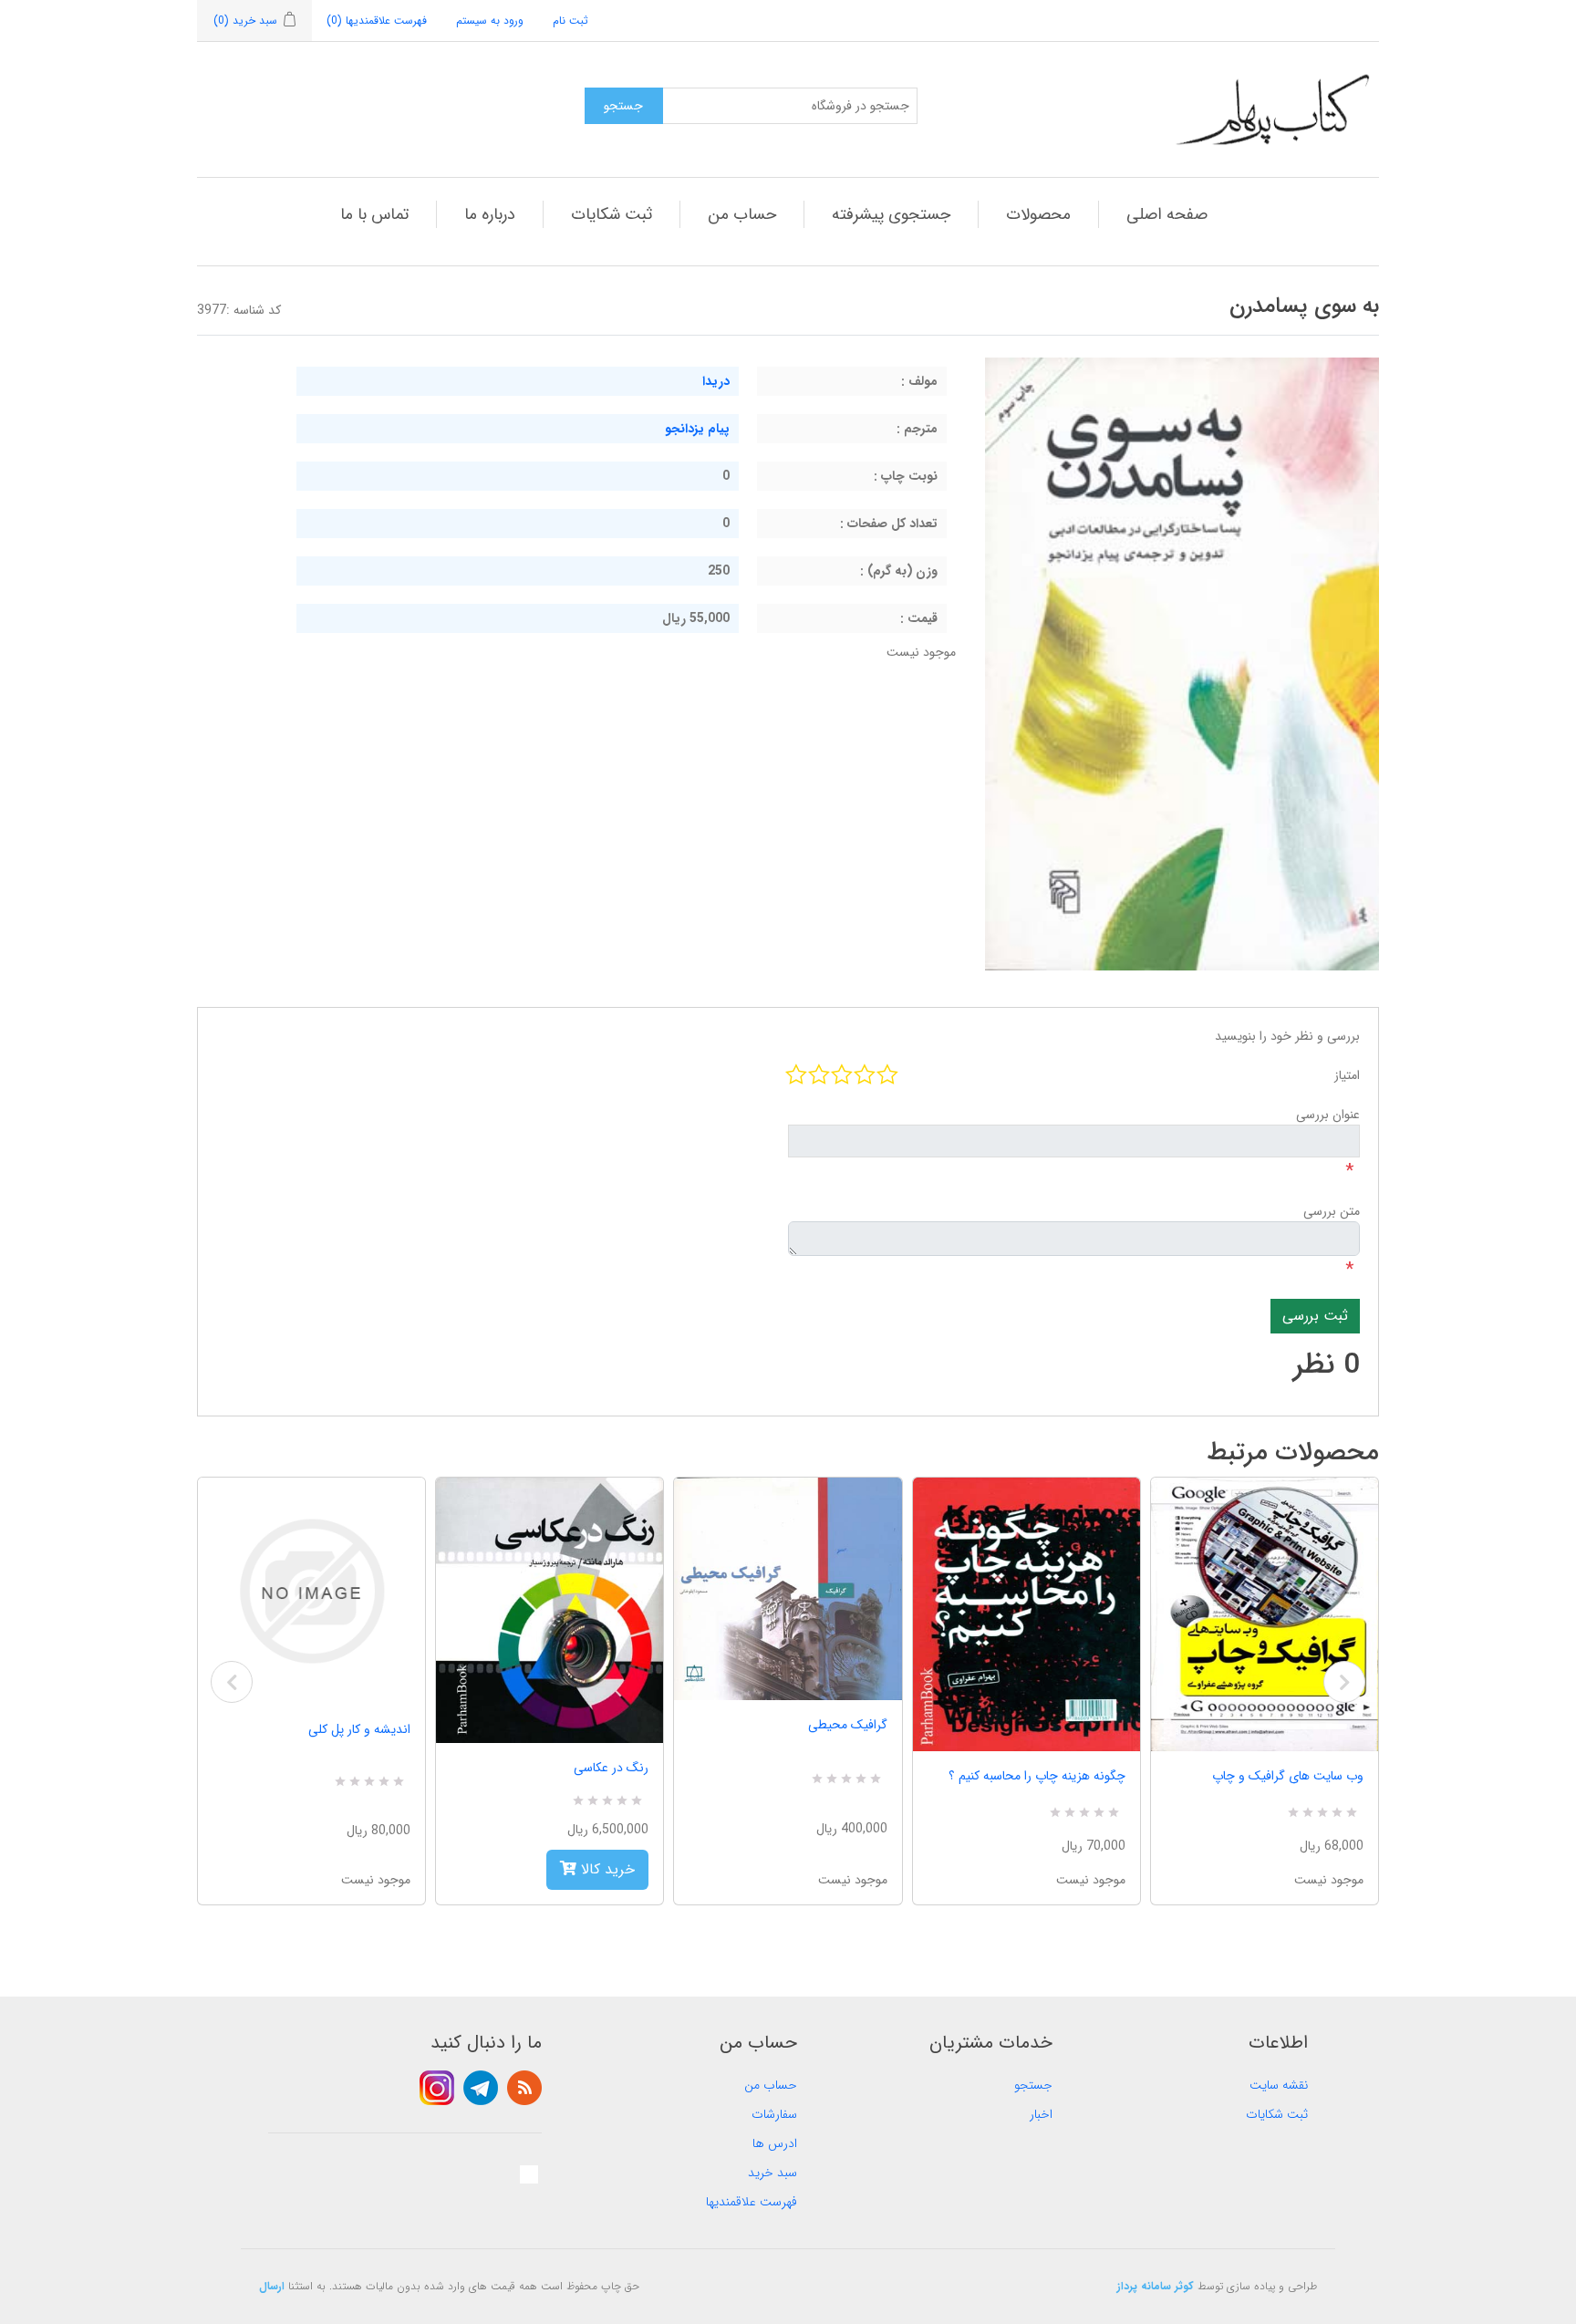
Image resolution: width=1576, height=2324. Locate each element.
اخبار (1041, 2114)
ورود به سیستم (490, 21)
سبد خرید (772, 2173)
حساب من (742, 214)
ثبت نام (570, 21)
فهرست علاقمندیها (752, 2202)
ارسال (272, 2286)
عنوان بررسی (1328, 1115)
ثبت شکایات (612, 214)
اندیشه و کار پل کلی (359, 1729)
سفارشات (774, 2114)
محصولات (1038, 214)
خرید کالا (606, 1869)
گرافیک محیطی (847, 1725)
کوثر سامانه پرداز (1156, 2286)
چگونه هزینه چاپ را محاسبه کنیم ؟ (1037, 1776)
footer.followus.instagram (437, 2088)
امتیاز (1347, 1075)
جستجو (1033, 2085)
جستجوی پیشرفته (891, 214)
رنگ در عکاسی (611, 1768)
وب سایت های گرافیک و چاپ (1288, 1776)
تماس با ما (374, 214)
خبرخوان (524, 2088)
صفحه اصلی (1167, 214)
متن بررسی (1332, 1211)
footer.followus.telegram (481, 2088)
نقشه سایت (1279, 2085)
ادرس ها (775, 2143)
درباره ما (490, 214)
